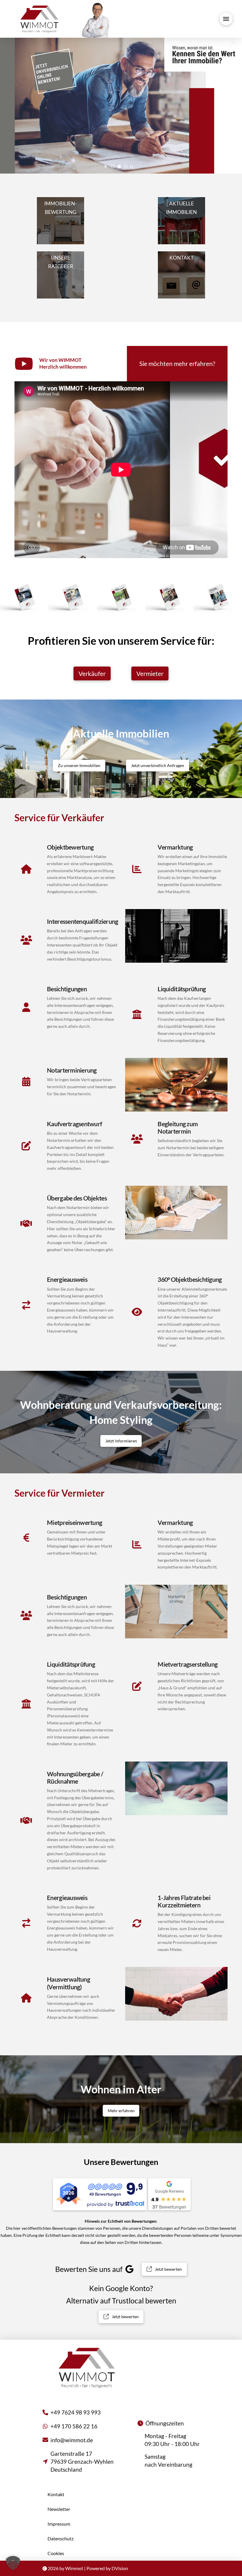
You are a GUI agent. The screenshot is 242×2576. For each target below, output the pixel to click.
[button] (226, 19)
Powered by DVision (107, 2568)
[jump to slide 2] (119, 166)
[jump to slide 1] (113, 166)
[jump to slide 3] (126, 166)
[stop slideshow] (132, 166)
